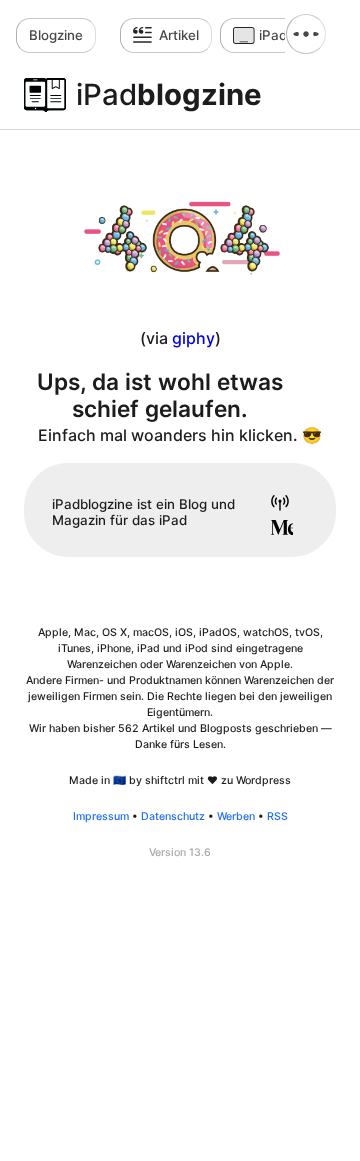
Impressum (101, 816)
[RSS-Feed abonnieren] (273, 505)
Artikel (179, 35)
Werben (236, 816)
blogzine (169, 94)
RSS (277, 816)
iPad (273, 35)
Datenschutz (173, 816)
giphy (193, 338)
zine (56, 35)
